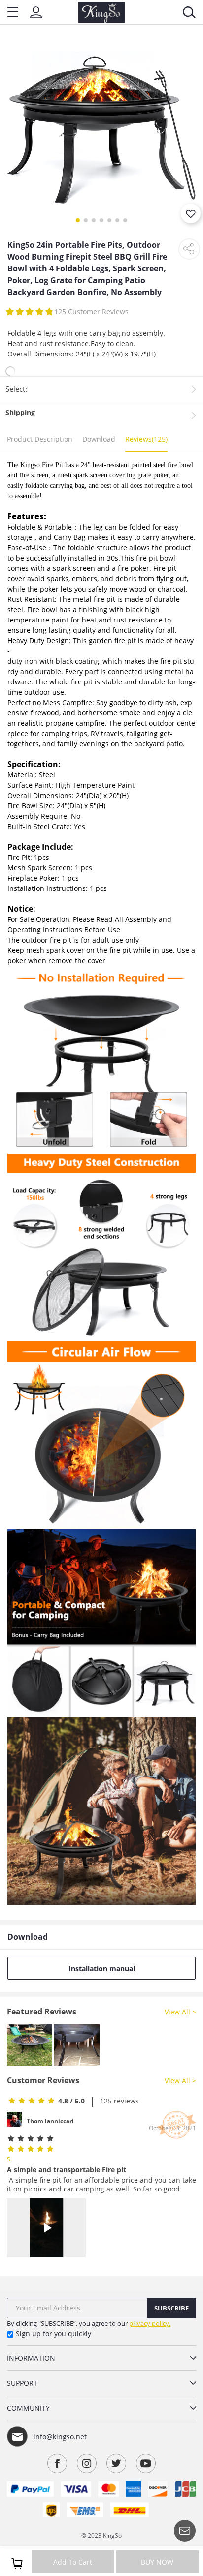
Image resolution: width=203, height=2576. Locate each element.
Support (22, 2383)
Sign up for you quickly (53, 2333)
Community (28, 2408)
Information (31, 2358)
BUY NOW (157, 2562)
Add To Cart (73, 2562)
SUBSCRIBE (171, 2308)
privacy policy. (150, 2323)
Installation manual (102, 1969)
